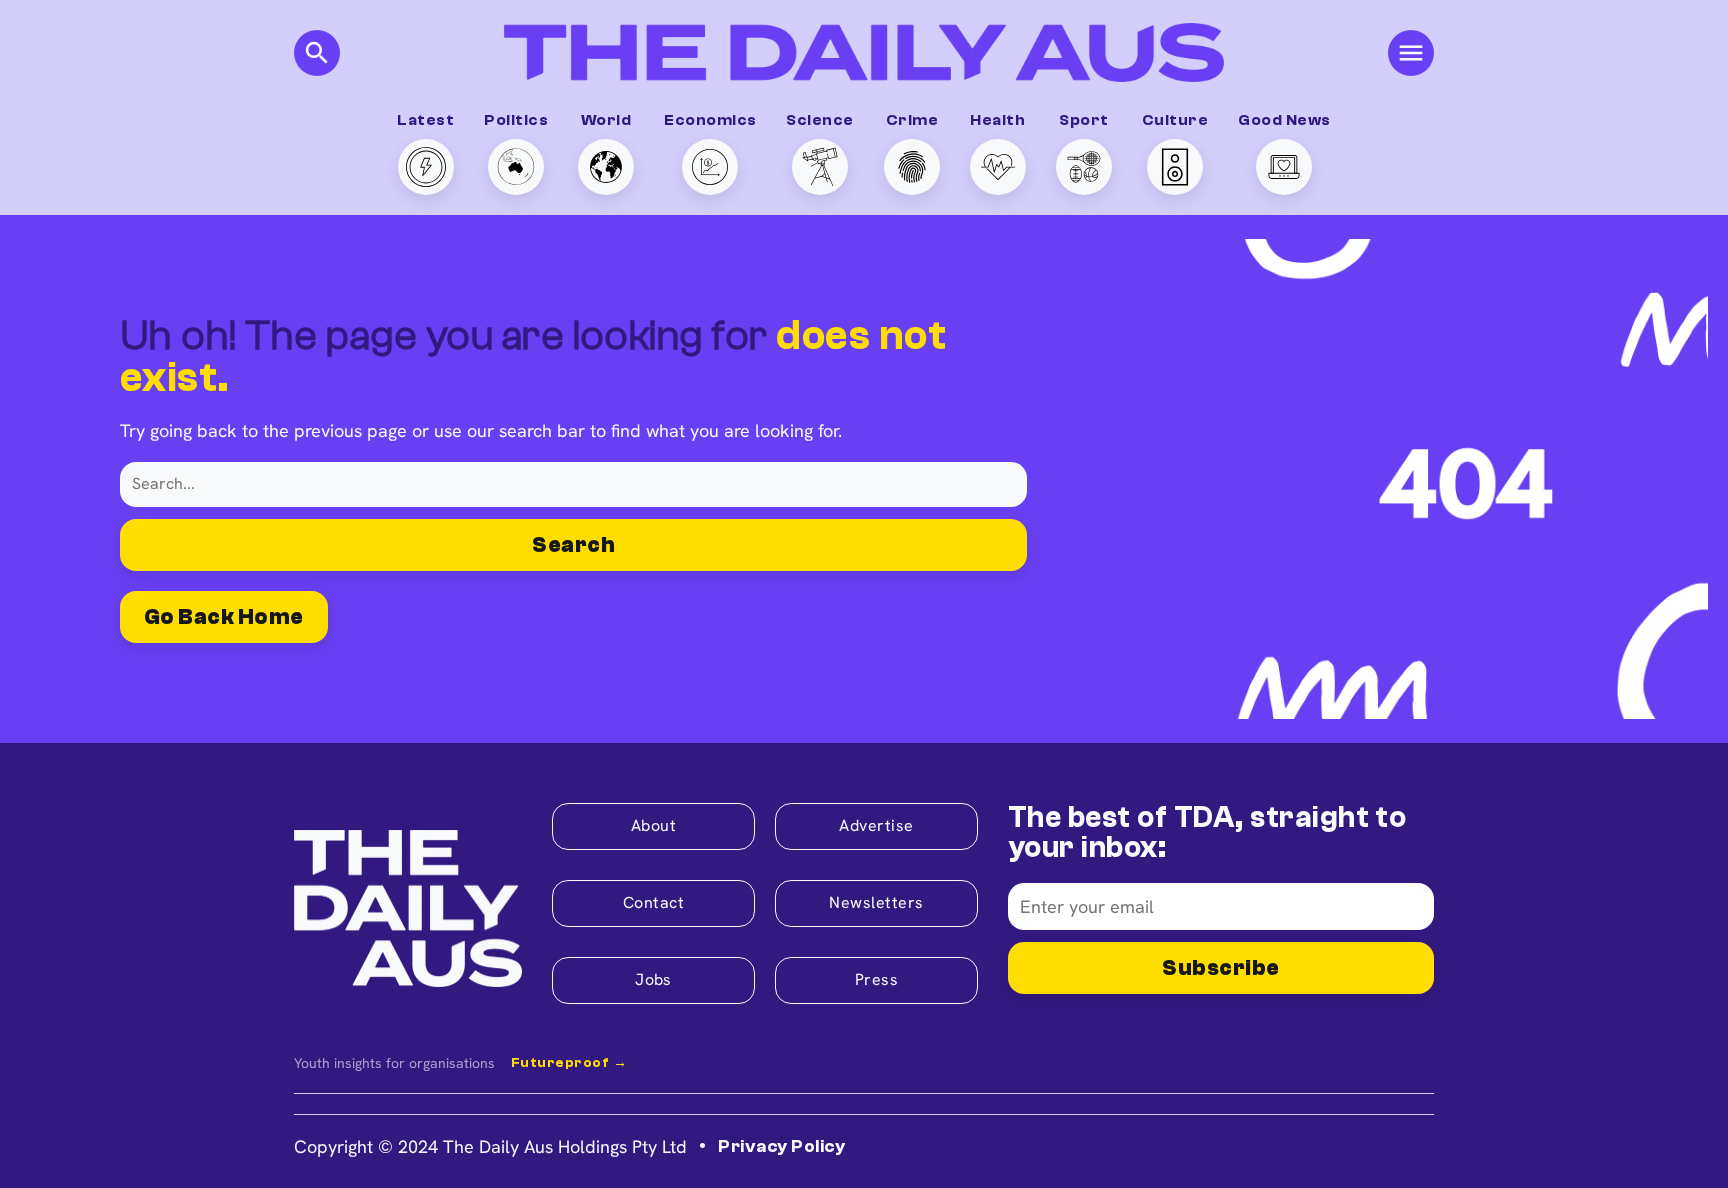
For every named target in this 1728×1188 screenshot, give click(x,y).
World (606, 120)
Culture (1175, 120)
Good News (1284, 120)
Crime (912, 120)
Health (997, 120)
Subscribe (1220, 968)
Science (819, 120)
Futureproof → (569, 1063)
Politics (516, 120)
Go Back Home (224, 617)
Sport (1083, 120)
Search (573, 545)
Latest (425, 120)
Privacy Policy (781, 1146)
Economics (710, 120)
